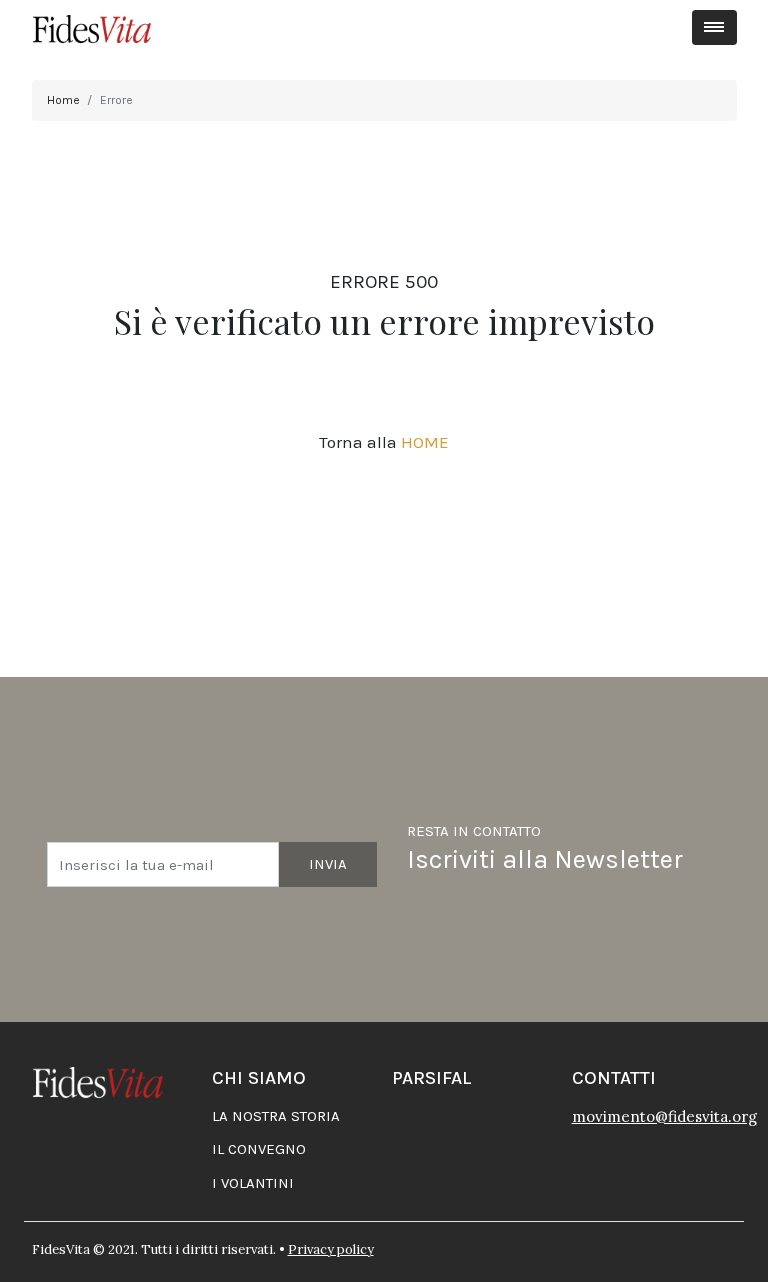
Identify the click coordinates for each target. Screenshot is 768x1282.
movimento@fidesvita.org (664, 1116)
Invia (328, 864)
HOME (425, 442)
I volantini (253, 1183)
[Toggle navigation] (714, 27)
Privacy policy (331, 1249)
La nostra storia (276, 1116)
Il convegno (259, 1149)
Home (63, 100)
